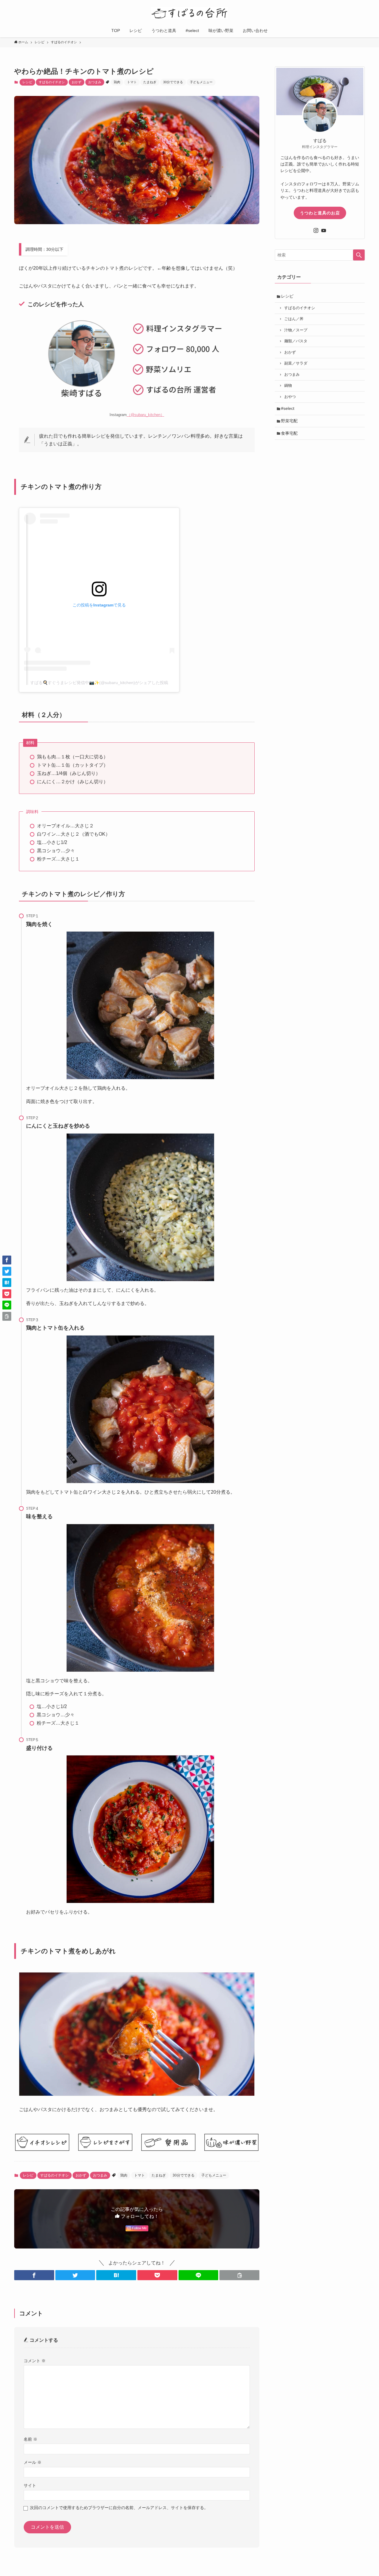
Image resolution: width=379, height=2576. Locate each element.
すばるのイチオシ (52, 82)
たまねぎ (150, 82)
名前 (30, 2439)
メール (33, 2462)
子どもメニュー (201, 82)
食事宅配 (289, 433)
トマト (132, 82)
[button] (34, 2275)
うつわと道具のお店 (320, 213)
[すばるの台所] (189, 13)
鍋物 (288, 386)
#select (288, 408)
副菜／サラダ (296, 363)
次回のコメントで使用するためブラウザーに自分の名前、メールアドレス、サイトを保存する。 (119, 2508)
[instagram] (316, 230)
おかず (77, 82)
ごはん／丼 (294, 319)
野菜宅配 (289, 421)
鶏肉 (117, 82)
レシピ (27, 82)
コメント (35, 2361)
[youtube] (324, 230)
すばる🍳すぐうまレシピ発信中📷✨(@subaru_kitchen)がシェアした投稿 (99, 683)
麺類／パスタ (296, 341)
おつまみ (95, 82)
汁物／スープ (296, 330)
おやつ (290, 397)
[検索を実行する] (359, 255)
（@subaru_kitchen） (146, 415)
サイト (30, 2485)
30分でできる (173, 82)
